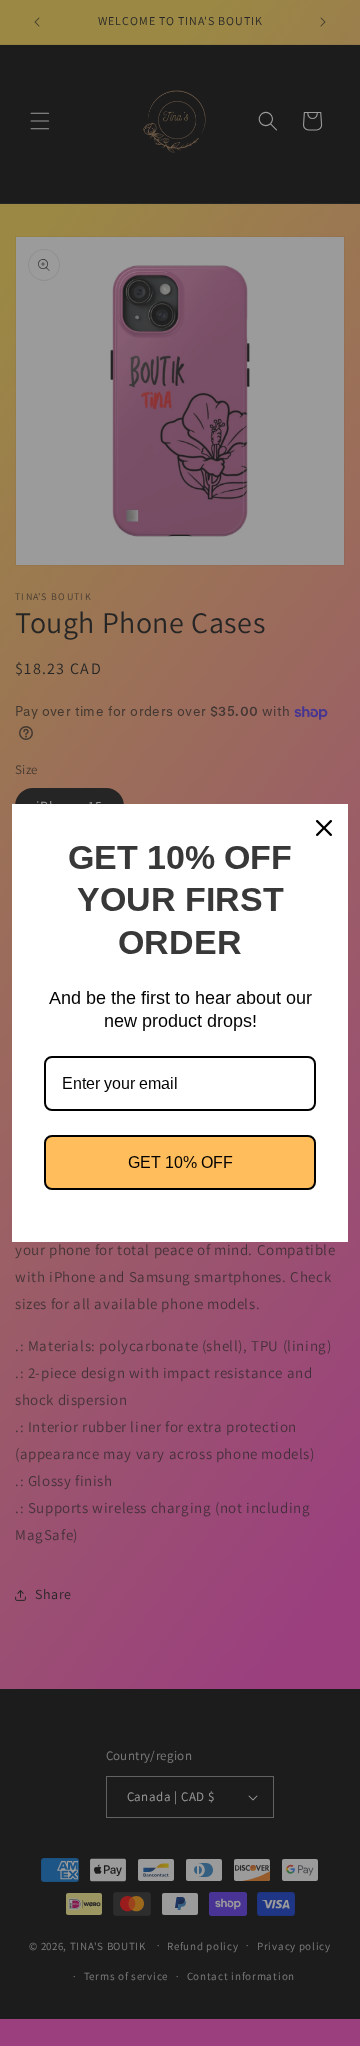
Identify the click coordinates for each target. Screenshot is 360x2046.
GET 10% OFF (180, 1162)
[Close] (324, 828)
